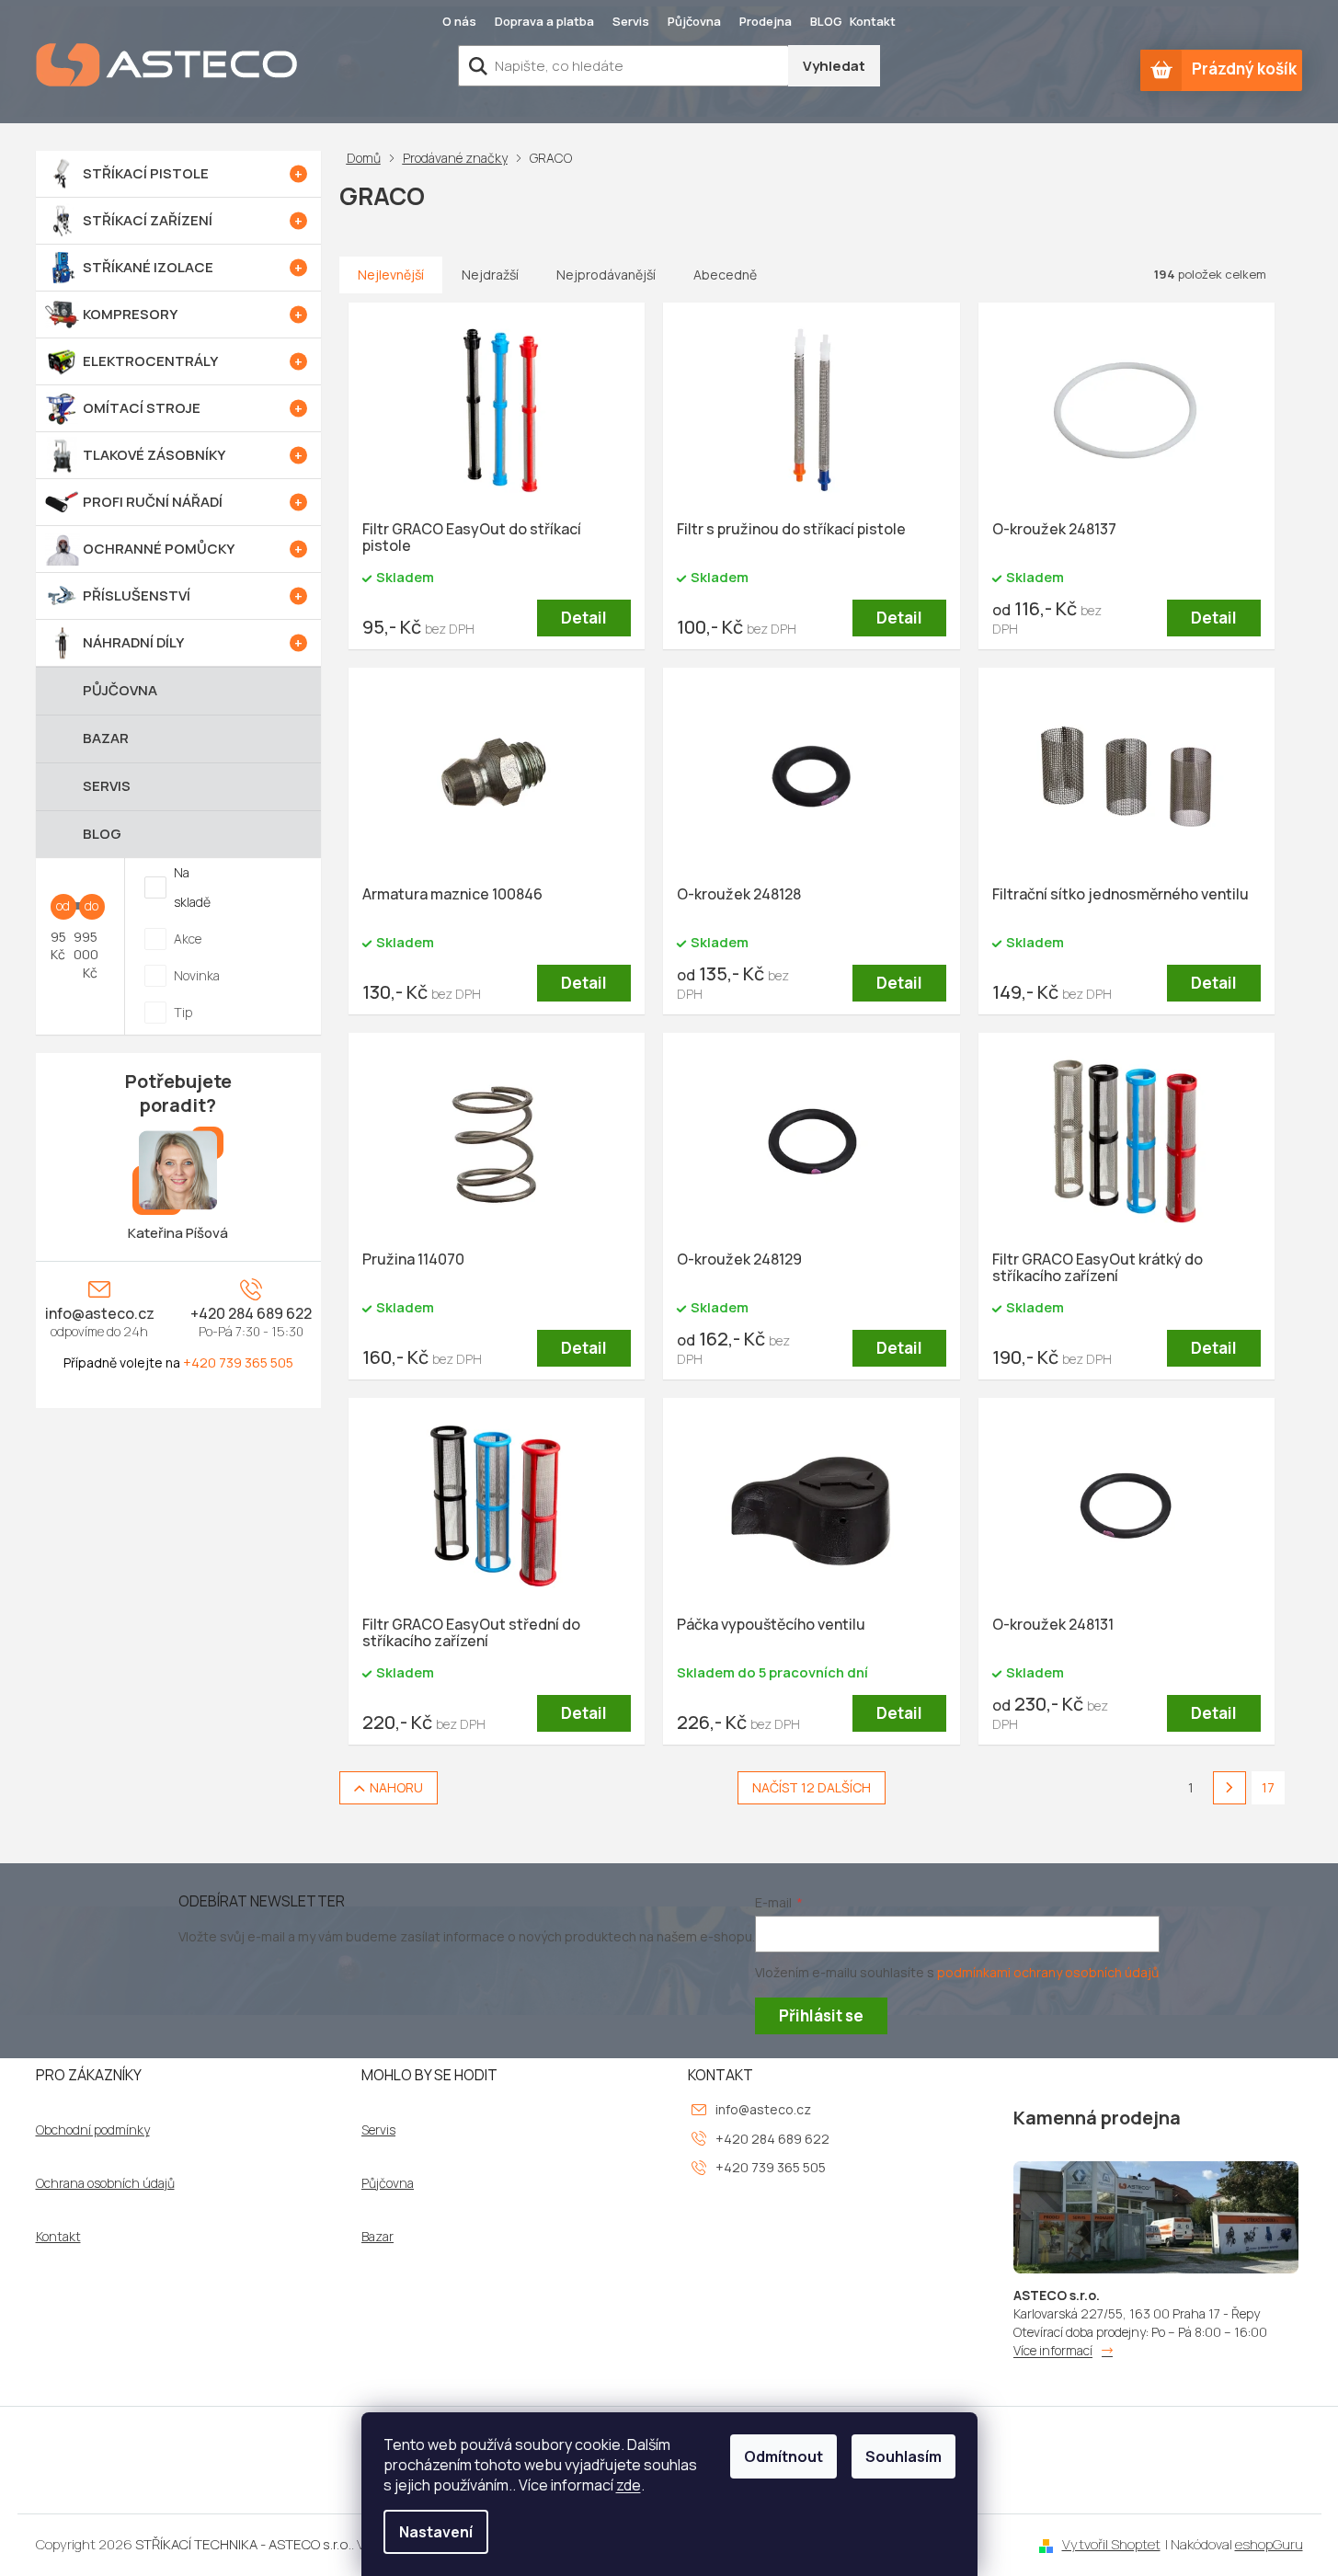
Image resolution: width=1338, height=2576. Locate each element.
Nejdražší (490, 275)
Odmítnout (783, 2456)
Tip (183, 1012)
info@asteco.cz (100, 1313)
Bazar (377, 2237)
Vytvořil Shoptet (1111, 2544)
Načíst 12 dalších (812, 1787)
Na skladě (192, 887)
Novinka (197, 975)
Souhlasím (903, 2456)
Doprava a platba (544, 21)
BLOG (826, 21)
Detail (584, 618)
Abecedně (725, 275)
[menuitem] (178, 174)
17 (1268, 1787)
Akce (188, 939)
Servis (631, 21)
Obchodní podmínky (93, 2130)
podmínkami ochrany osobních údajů (1048, 1972)
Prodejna (766, 21)
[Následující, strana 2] (1229, 1788)
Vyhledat (834, 66)
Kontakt (873, 21)
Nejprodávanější (606, 275)
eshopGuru (1269, 2544)
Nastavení (436, 2532)
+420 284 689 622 (251, 1313)
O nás (459, 21)
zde (629, 2485)
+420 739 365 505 (238, 1362)
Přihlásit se (821, 2015)
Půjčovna (694, 21)
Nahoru (396, 1787)
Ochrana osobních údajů (105, 2183)
